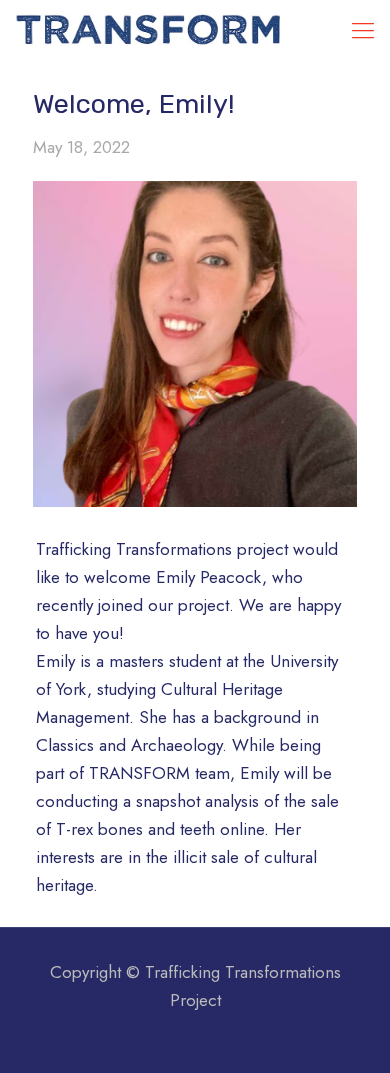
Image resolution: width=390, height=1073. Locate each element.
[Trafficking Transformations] (149, 30)
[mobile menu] (363, 30)
